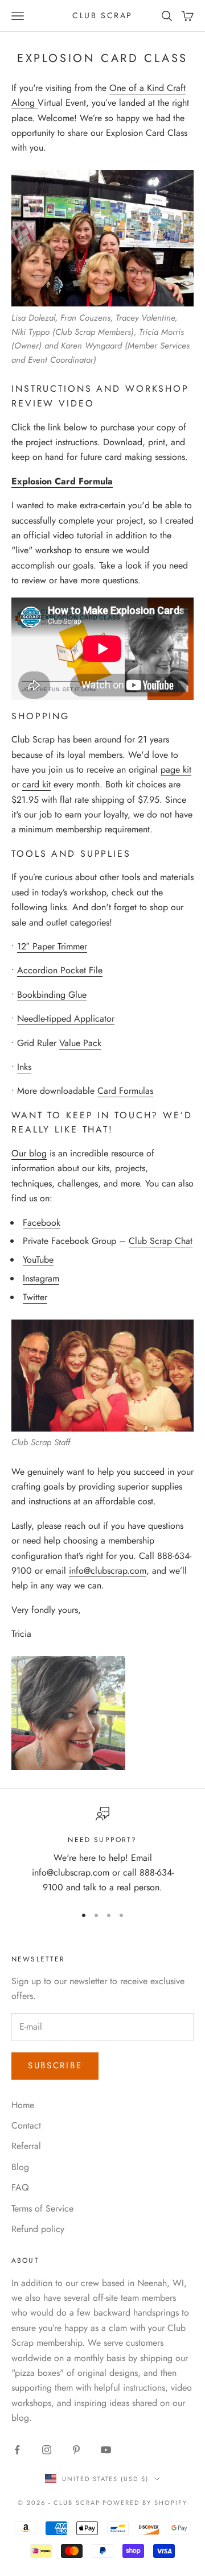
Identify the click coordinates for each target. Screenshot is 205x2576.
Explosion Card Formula (62, 481)
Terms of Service (42, 2208)
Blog (20, 2167)
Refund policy (38, 2229)
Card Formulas (125, 1091)
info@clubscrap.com (108, 1571)
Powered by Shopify (145, 2503)
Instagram (41, 1278)
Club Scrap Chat (161, 1241)
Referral (26, 2146)
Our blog (29, 1153)
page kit (176, 770)
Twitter (35, 1297)
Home (23, 2105)
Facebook (42, 1223)
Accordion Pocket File (60, 970)
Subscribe (55, 2065)
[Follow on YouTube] (106, 2450)
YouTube (38, 1260)
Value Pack (80, 1043)
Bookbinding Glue (52, 995)
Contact (26, 2125)
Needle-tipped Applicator (66, 1019)
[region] (102, 1851)
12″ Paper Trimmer (52, 946)
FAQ (20, 2187)
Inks (24, 1067)
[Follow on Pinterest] (76, 2450)
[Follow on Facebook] (17, 2450)
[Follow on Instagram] (47, 2450)
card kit (36, 784)
